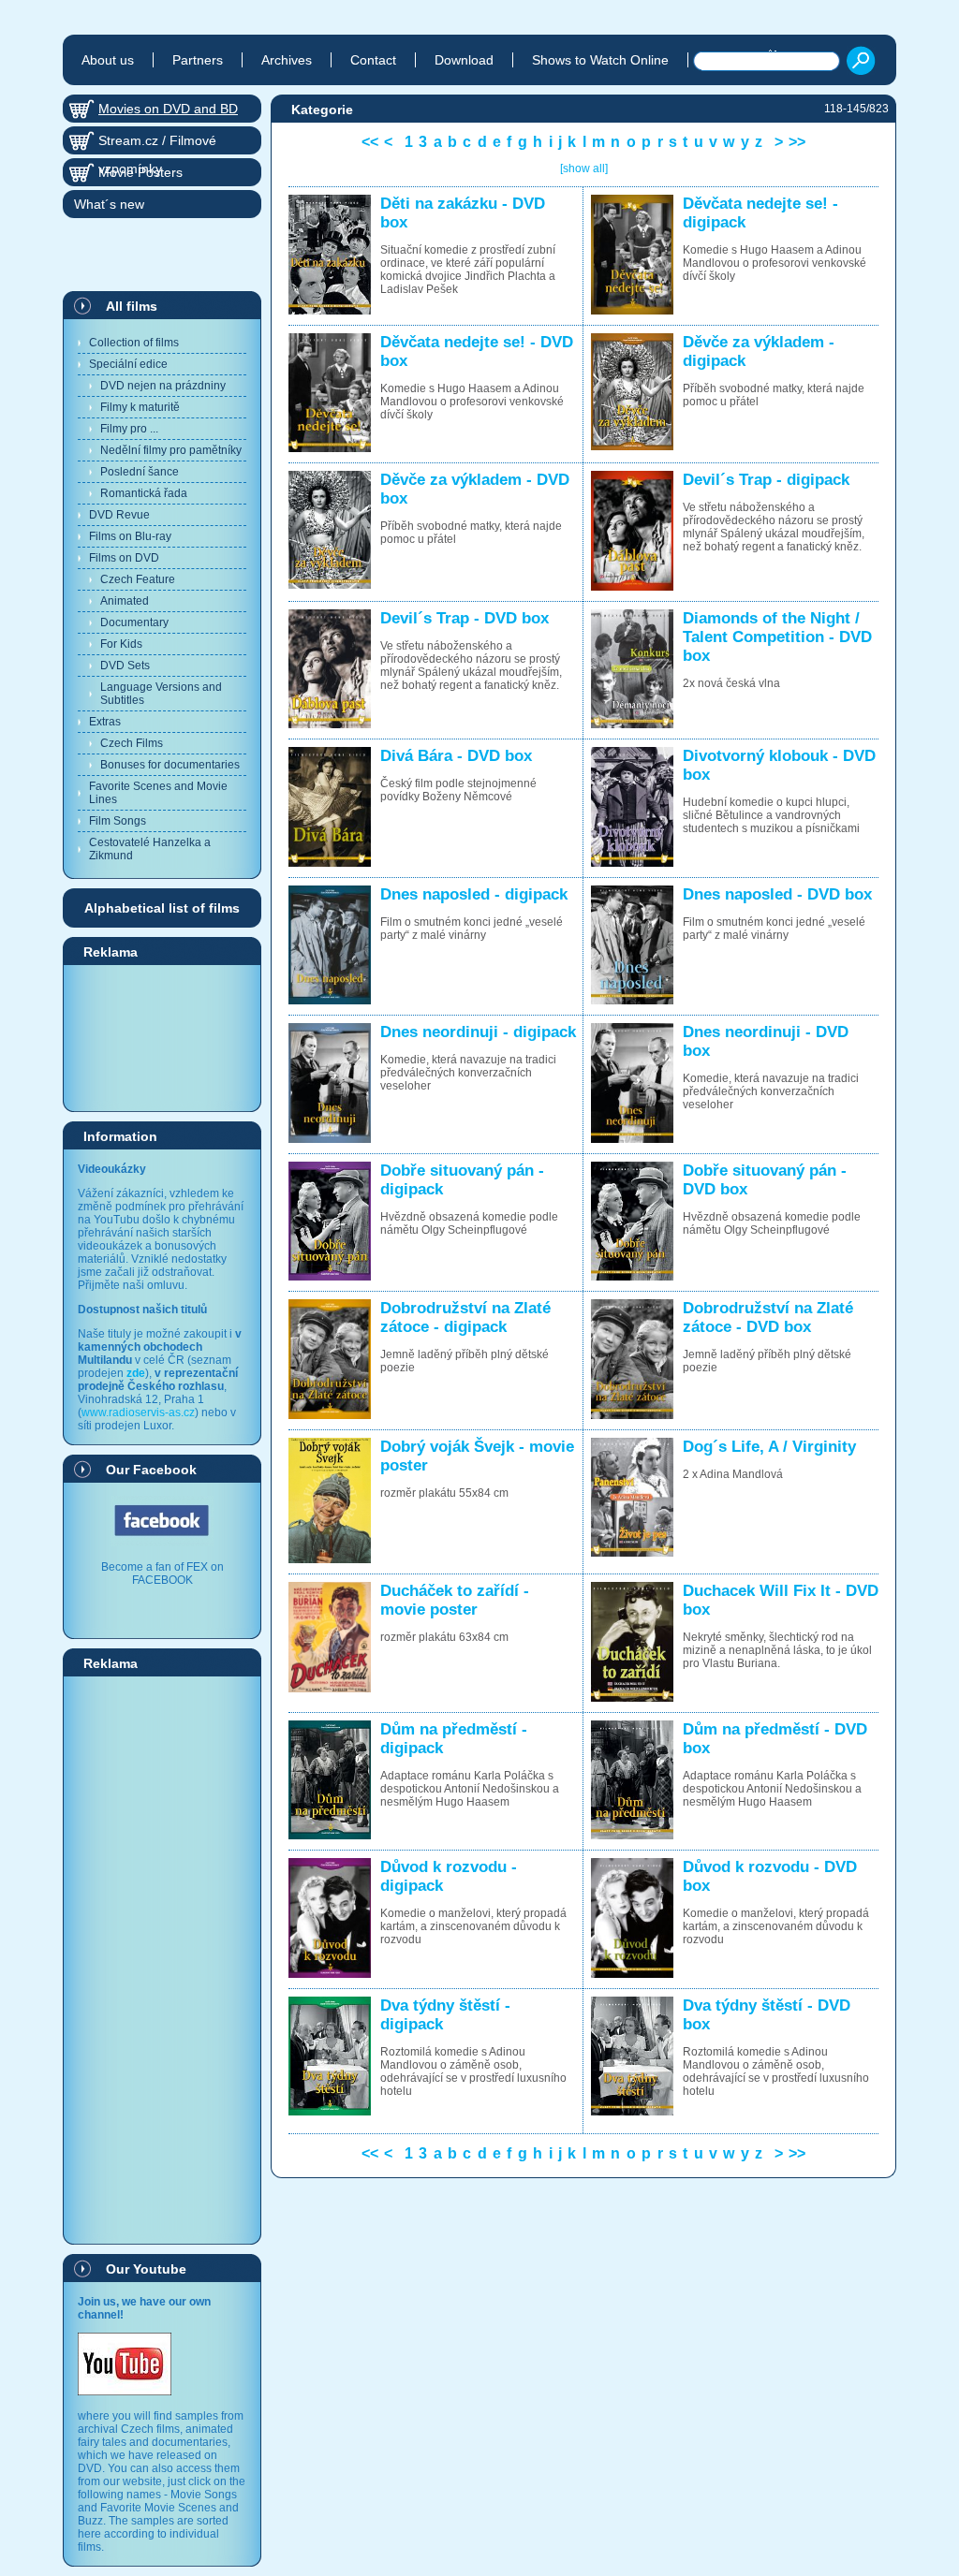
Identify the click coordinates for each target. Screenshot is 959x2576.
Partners (198, 60)
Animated (125, 601)
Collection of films (134, 343)
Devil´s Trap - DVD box (465, 618)
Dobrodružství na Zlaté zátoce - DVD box (768, 1317)
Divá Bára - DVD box (456, 756)
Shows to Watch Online (600, 60)
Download (464, 60)
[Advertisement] (162, 1037)
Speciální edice (128, 364)
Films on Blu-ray (130, 536)
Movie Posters (140, 172)
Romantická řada (144, 493)
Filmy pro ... (129, 429)
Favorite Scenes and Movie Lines (158, 793)
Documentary (134, 622)
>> (797, 142)
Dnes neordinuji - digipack (478, 1032)
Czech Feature (138, 579)
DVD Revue (119, 515)
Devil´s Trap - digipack (766, 480)
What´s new (109, 204)
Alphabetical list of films (162, 908)
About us (108, 60)
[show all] (584, 168)
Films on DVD (124, 558)
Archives (287, 60)
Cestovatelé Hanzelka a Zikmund (150, 849)
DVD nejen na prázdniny (163, 386)
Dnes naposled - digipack (474, 894)
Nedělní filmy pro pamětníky (171, 450)
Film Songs (118, 821)
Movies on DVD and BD (168, 109)
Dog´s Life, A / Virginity (769, 1447)
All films (132, 306)
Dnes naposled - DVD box (777, 894)
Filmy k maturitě (140, 407)
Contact (373, 60)
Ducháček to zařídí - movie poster (455, 1600)
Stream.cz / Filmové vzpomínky (157, 144)
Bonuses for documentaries (170, 765)
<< (370, 142)
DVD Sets (125, 666)
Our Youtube (146, 2269)
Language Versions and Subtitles (161, 694)
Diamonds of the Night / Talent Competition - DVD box (777, 637)
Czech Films (132, 743)
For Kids (121, 644)
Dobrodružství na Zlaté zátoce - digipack (465, 1317)
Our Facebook (151, 1470)
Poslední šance (140, 472)
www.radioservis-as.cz (138, 1412)
